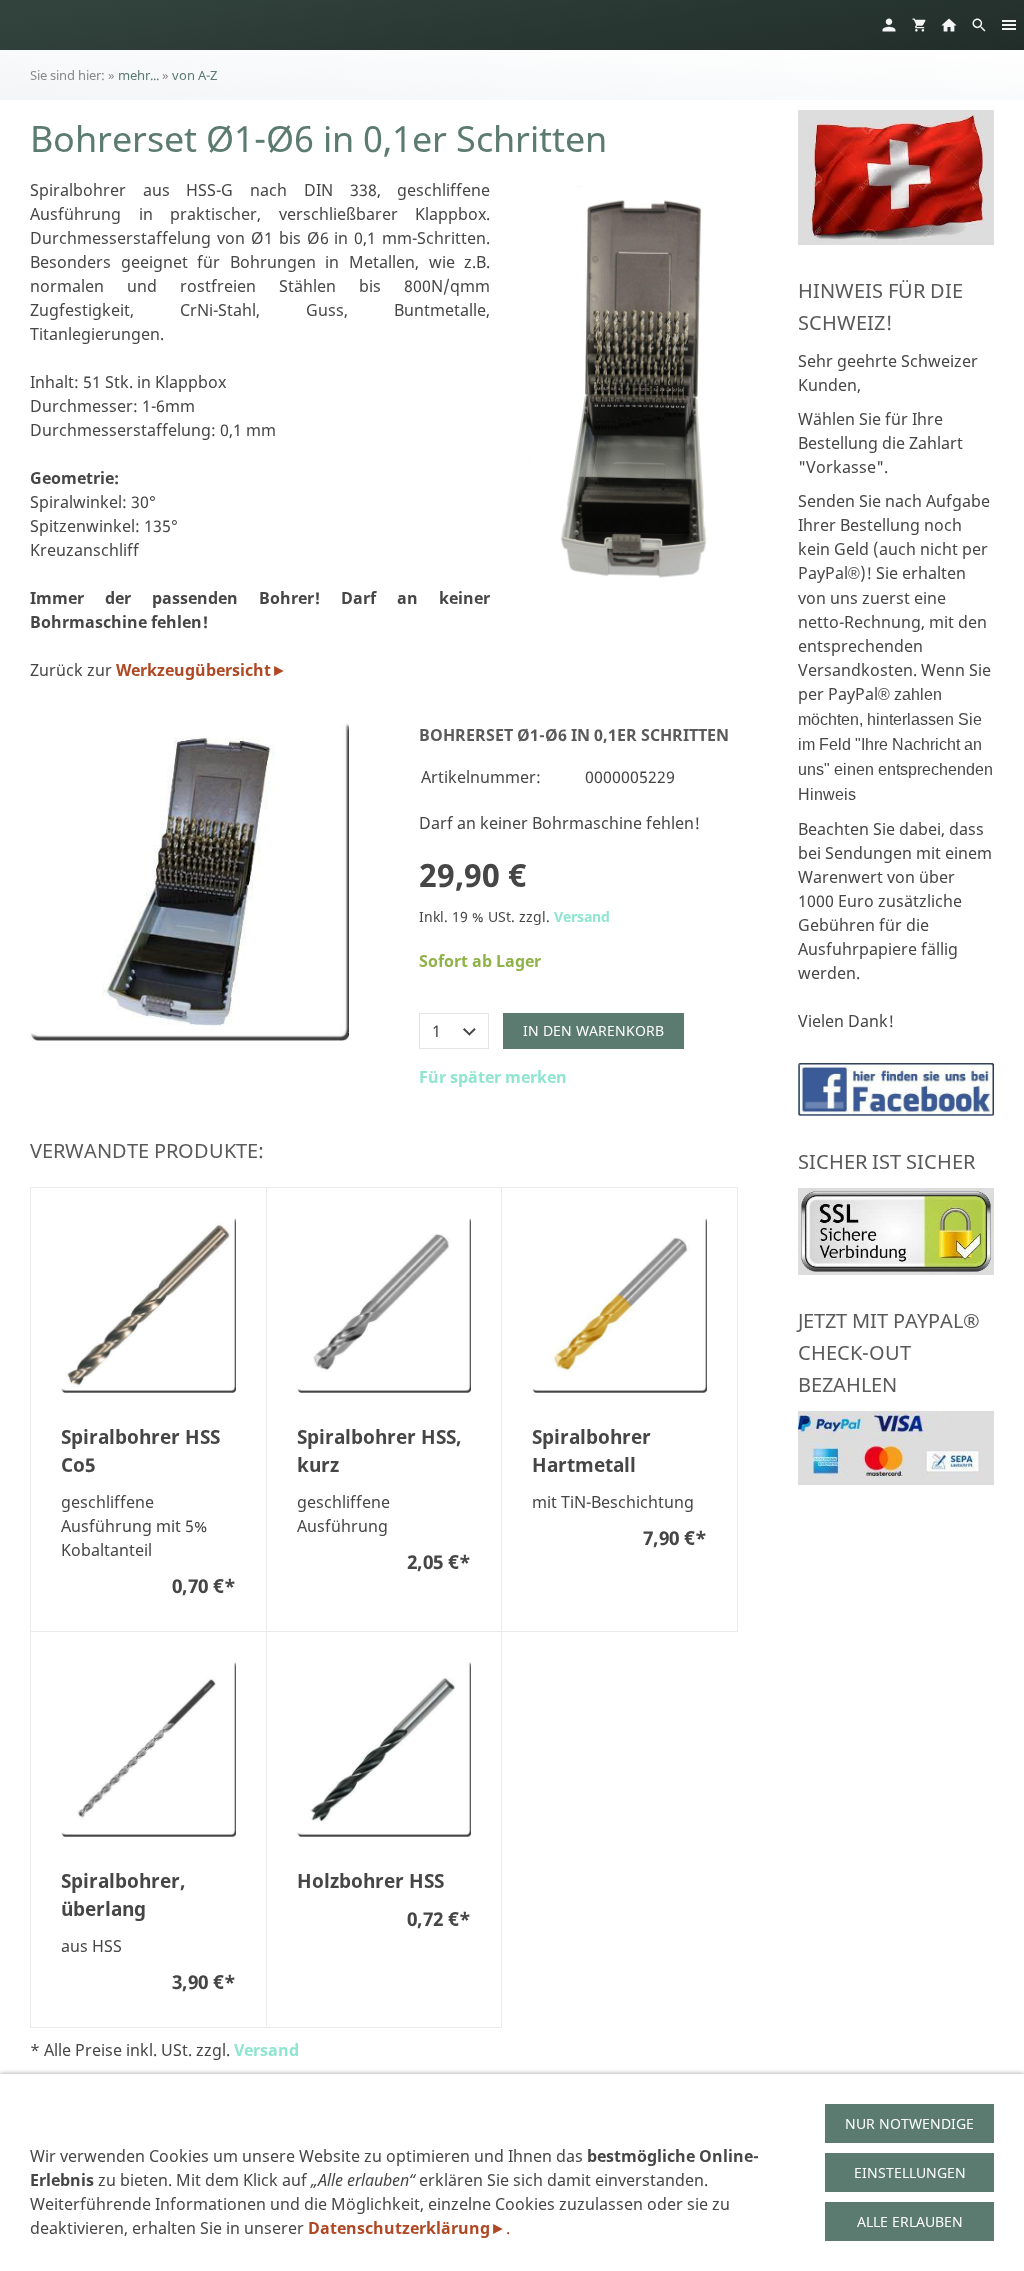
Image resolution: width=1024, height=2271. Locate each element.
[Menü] (1009, 25)
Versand (582, 916)
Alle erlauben (910, 2221)
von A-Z (194, 75)
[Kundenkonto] (889, 25)
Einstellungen (910, 2172)
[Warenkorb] (919, 25)
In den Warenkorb (593, 1030)
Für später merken (493, 1077)
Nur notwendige (909, 2123)
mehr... (138, 75)
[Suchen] (979, 25)
